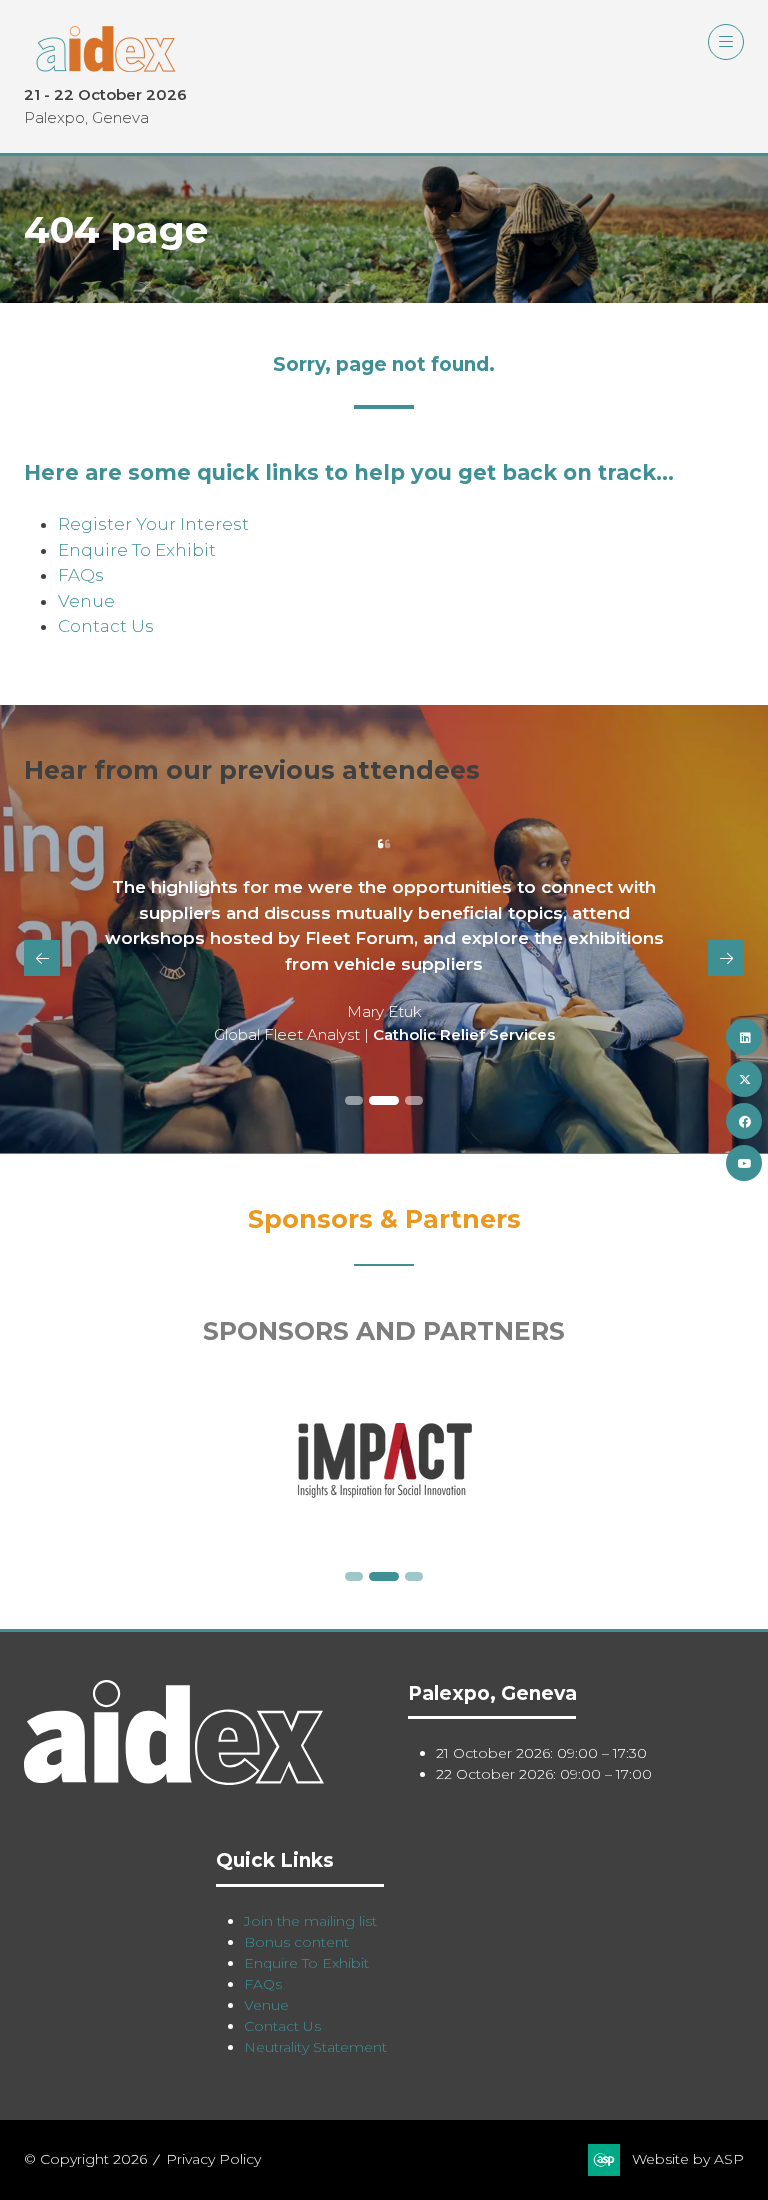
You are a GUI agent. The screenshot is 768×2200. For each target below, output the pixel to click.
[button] (726, 42)
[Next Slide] (726, 958)
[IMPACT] (384, 1460)
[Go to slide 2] (384, 1100)
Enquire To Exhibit (137, 550)
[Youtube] (744, 1163)
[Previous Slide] (42, 958)
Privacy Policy (213, 2159)
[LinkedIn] (744, 1037)
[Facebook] (744, 1121)
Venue (86, 601)
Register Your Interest (153, 524)
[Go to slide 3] (414, 1100)
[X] (744, 1079)
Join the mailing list (310, 1921)
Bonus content (296, 1942)
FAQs (81, 575)
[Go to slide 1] (354, 1100)
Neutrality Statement (315, 2047)
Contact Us (106, 626)
